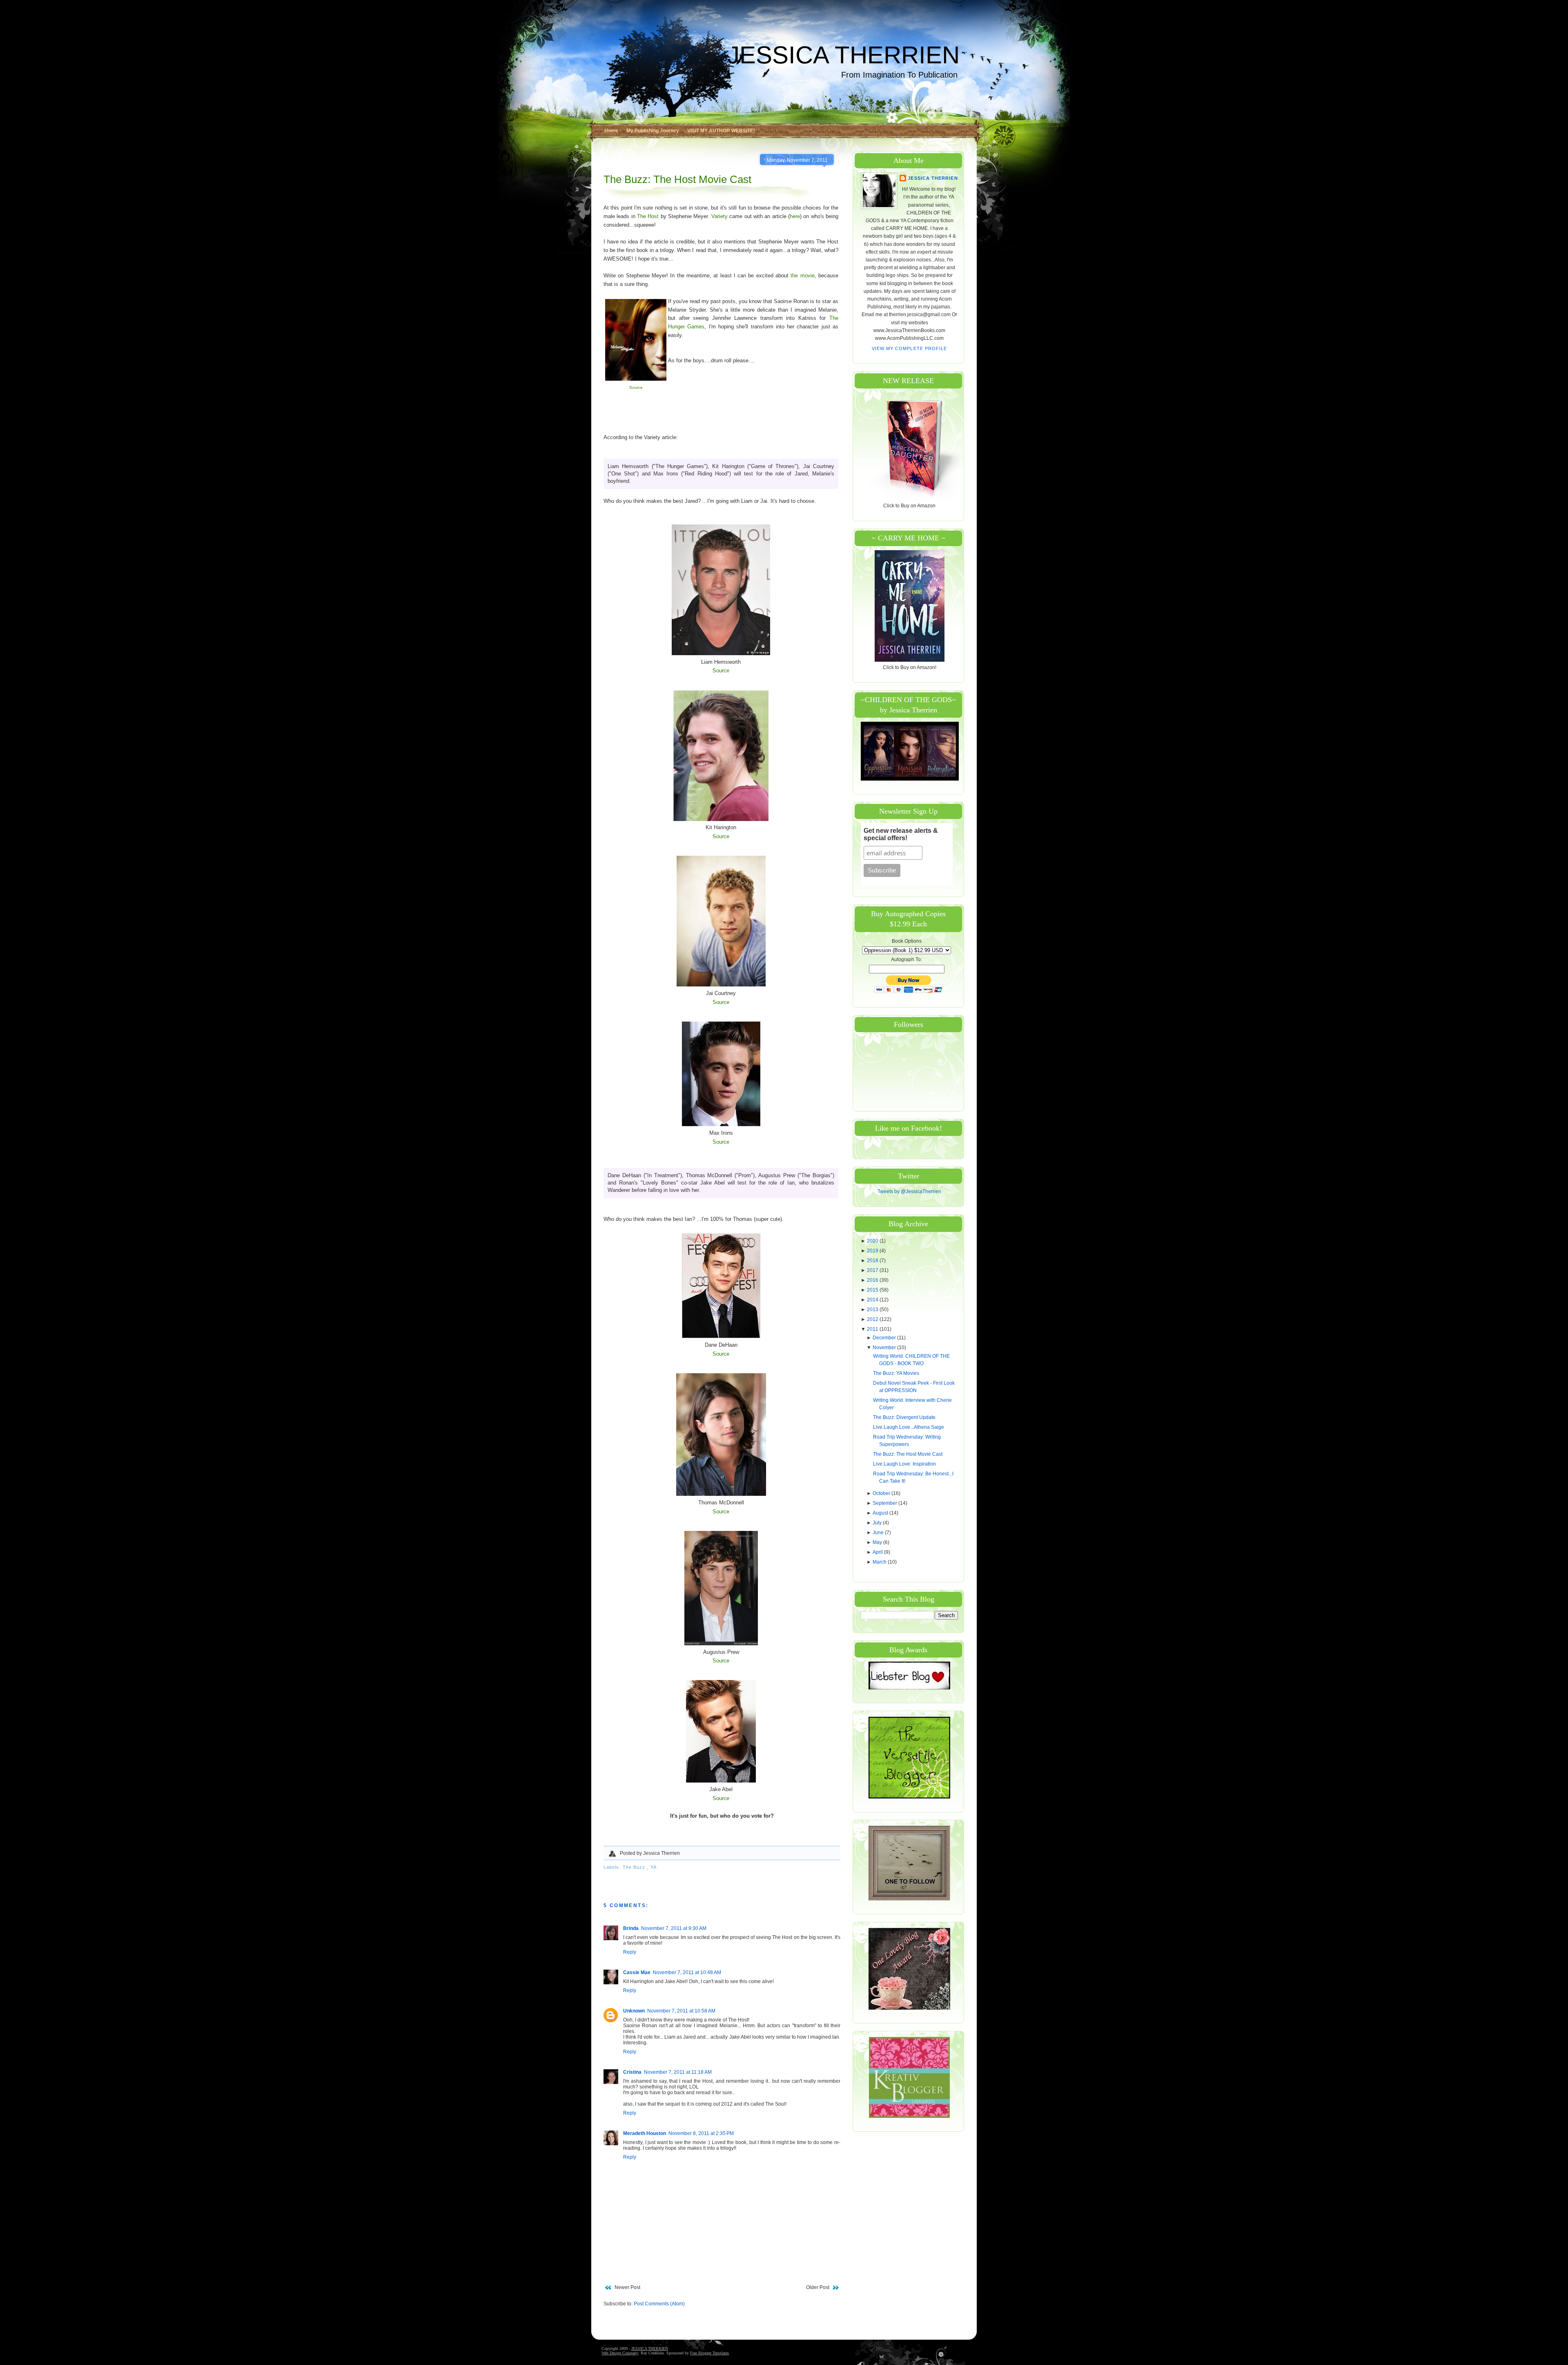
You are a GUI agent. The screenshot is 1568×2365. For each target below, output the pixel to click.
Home (611, 131)
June (879, 1533)
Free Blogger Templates (709, 2353)
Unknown (634, 2011)
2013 (873, 1310)
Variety (719, 216)
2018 (873, 1261)
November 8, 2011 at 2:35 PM (701, 2133)
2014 (873, 1300)
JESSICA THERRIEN (843, 55)
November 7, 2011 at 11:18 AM (678, 2072)
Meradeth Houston (645, 2133)
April (878, 1552)
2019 (873, 1251)
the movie (802, 276)
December (885, 1338)
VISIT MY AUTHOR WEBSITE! (721, 131)
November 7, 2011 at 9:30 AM (674, 1928)
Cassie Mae (637, 1972)
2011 (873, 1329)
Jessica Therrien (933, 178)
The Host (648, 216)
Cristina (632, 2072)
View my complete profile (910, 348)
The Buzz (635, 1867)
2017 (873, 1270)
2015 (873, 1290)
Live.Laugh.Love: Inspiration (904, 1464)
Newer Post (627, 2287)
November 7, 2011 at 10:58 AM (681, 2011)
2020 (873, 1241)
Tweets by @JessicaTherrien (909, 1191)
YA (654, 1867)
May (878, 1542)
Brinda (631, 1928)
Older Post (818, 2287)
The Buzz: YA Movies (896, 1373)
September (885, 1503)
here (795, 216)
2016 (873, 1280)
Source (636, 387)
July (878, 1523)
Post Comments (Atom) (659, 2304)
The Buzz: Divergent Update (904, 1417)
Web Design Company (620, 2353)
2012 (873, 1319)
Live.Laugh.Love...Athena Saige (909, 1427)
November (885, 1348)
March (880, 1562)
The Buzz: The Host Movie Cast (677, 179)
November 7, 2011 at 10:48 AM (687, 1972)
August (881, 1513)
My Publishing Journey (653, 131)
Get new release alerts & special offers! (901, 834)
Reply (630, 1952)
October (882, 1493)
